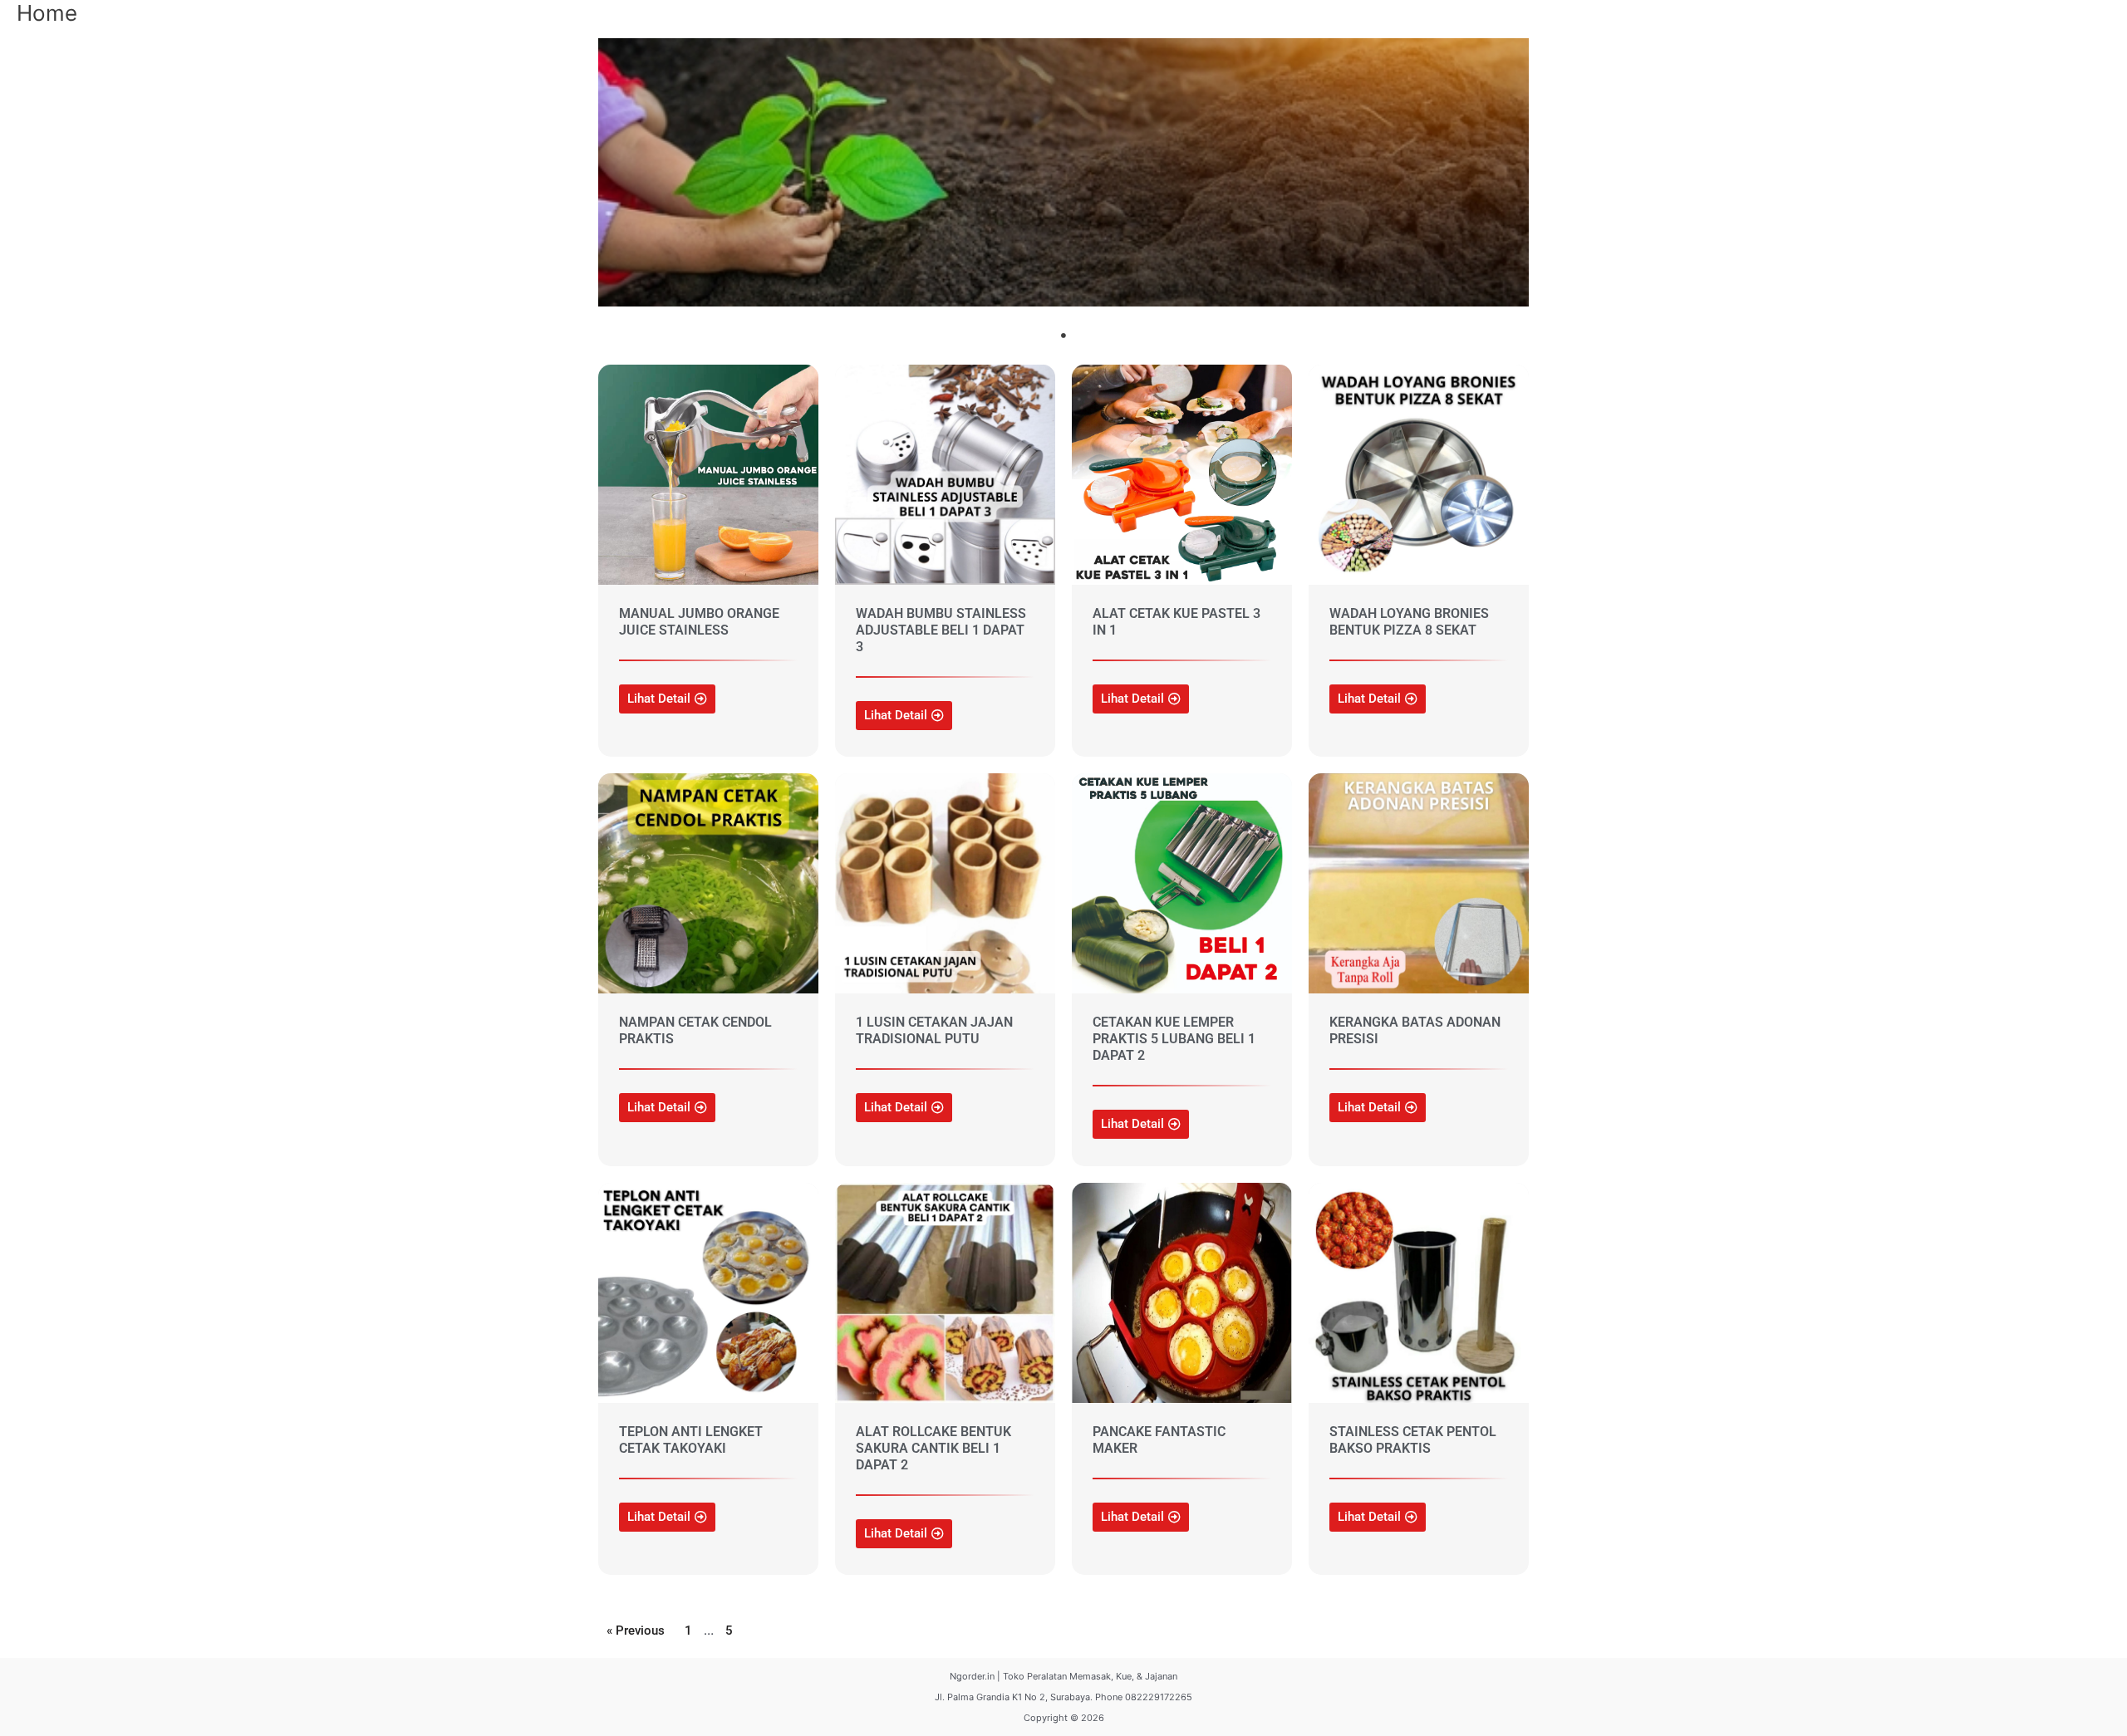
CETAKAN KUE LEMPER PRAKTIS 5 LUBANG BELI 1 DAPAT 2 (1174, 1039)
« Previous (636, 1631)
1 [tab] (1063, 336)
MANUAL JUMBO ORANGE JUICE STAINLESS (699, 622)
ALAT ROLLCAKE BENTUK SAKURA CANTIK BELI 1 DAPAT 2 (933, 1448)
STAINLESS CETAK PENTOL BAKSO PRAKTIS (1413, 1440)
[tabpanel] (1063, 172)
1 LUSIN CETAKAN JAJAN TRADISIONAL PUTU (934, 1030)
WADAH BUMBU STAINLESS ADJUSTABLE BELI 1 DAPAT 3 (941, 630)
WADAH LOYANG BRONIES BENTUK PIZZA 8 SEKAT (1409, 622)
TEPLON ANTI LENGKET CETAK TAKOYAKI (691, 1440)
